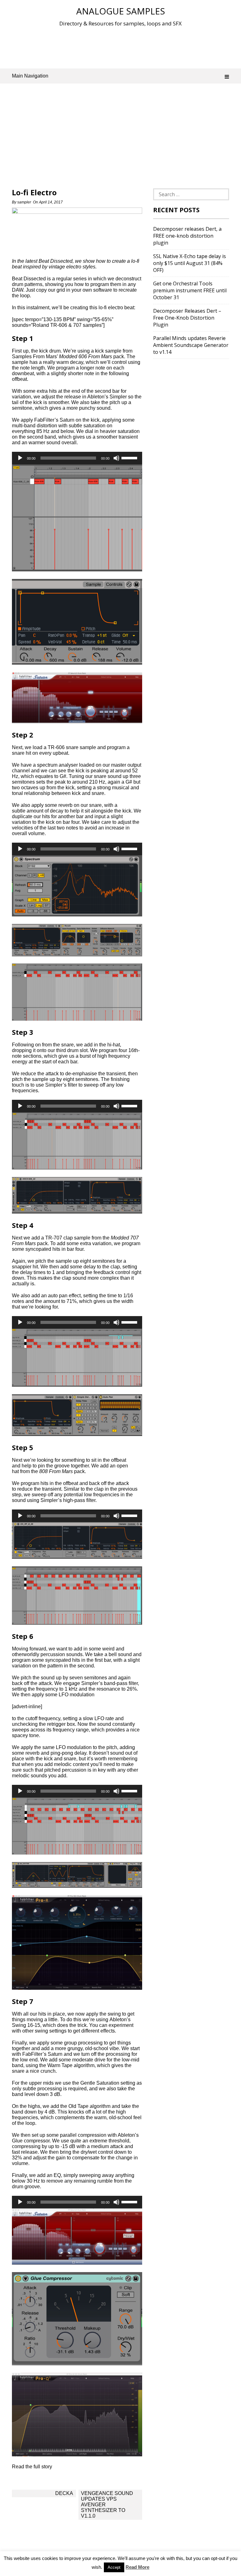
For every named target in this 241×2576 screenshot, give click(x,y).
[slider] (130, 457)
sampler (24, 202)
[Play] (20, 458)
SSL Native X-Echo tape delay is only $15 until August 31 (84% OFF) (190, 263)
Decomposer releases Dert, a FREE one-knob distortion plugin (187, 236)
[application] (77, 458)
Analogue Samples (121, 11)
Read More (137, 2567)
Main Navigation (30, 76)
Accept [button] (114, 2567)
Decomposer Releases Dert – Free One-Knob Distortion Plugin (187, 318)
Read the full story (32, 2467)
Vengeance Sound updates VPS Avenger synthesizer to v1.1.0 (107, 2505)
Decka (64, 2493)
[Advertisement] (126, 47)
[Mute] (116, 458)
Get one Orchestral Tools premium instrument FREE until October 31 (190, 290)
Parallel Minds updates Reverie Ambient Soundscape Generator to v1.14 (191, 345)
